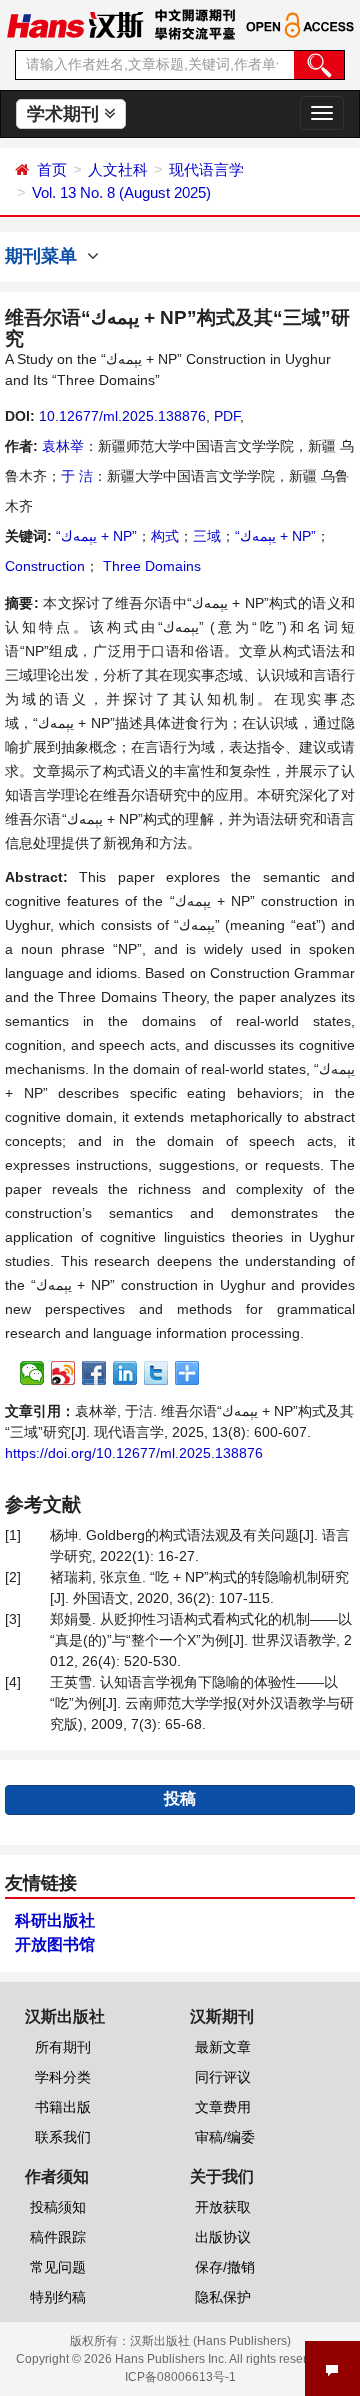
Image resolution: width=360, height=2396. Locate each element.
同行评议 (223, 2077)
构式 (165, 536)
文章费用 (223, 2107)
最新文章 (223, 2047)
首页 (52, 169)
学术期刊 (65, 114)
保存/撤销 (225, 2267)
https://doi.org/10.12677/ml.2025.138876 (134, 1453)
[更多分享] (187, 1373)
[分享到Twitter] (156, 1373)
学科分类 (63, 2077)
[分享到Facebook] (94, 1373)
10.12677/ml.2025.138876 (122, 416)
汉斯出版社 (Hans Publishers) (210, 2341)
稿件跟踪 (58, 2237)
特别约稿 (58, 2297)
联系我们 (63, 2137)
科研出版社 (55, 1920)
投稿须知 (58, 2207)
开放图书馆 (55, 1944)
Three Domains (150, 566)
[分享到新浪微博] (63, 1373)
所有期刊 (63, 2047)
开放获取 (223, 2207)
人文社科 (118, 169)
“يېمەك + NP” (96, 536)
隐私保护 (223, 2297)
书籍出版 (63, 2107)
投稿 (180, 1798)
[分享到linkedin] (125, 1373)
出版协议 (223, 2237)
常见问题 (58, 2267)
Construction (45, 566)
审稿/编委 (225, 2137)
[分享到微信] (32, 1373)
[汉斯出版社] (75, 24)
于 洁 (77, 476)
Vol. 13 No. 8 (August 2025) (121, 192)
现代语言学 (206, 169)
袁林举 (63, 446)
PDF (227, 416)
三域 (207, 536)
